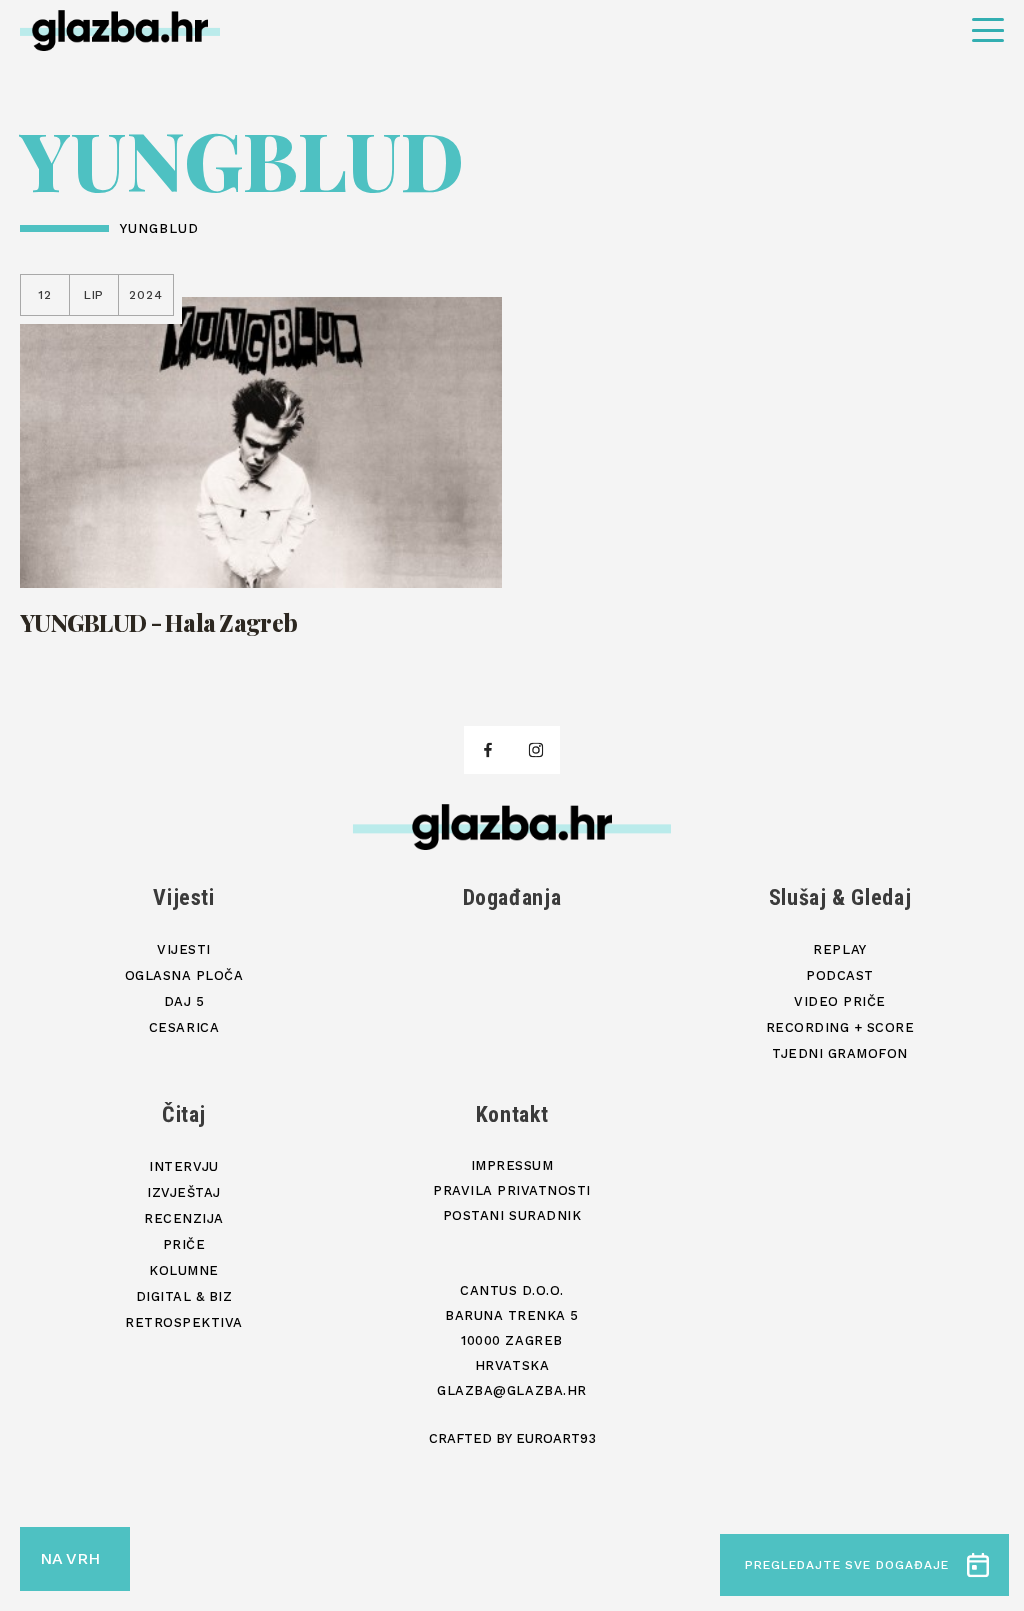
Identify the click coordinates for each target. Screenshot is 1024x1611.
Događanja (512, 897)
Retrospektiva (184, 1322)
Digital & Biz (184, 1296)
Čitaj (184, 1114)
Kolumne (184, 1270)
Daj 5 (184, 1001)
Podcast (840, 975)
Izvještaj (184, 1192)
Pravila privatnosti (512, 1190)
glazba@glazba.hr (511, 1390)
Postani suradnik (512, 1215)
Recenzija (184, 1218)
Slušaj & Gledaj (840, 897)
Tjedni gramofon (840, 1053)
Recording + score (840, 1027)
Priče (184, 1244)
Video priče (840, 1001)
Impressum (512, 1165)
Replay (839, 949)
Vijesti (184, 897)
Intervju (183, 1166)
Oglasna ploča (184, 975)
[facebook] (488, 750)
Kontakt (512, 1114)
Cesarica (184, 1027)
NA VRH (70, 1558)
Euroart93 (556, 1438)
